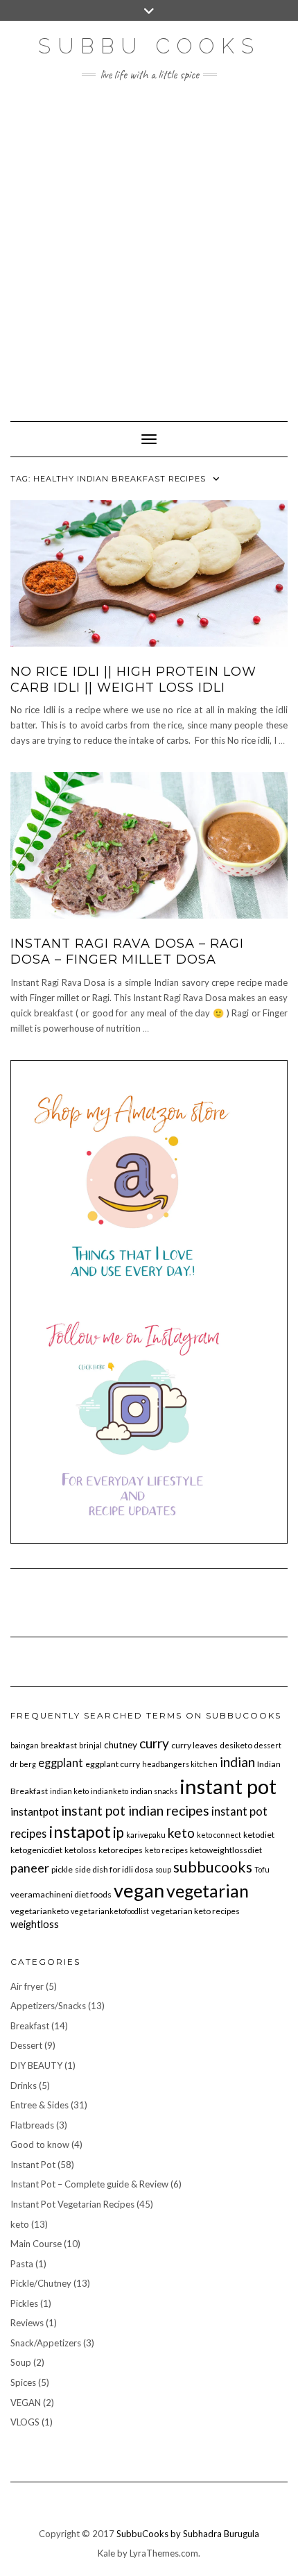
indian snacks (154, 1791)
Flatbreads (32, 2125)
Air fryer (27, 1986)
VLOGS (25, 2422)
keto (181, 1833)
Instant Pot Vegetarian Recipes (72, 2204)
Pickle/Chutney (41, 2283)
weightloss (35, 1924)
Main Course (36, 2244)
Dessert (26, 2045)
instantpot (35, 1811)
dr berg (23, 1764)
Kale (106, 2553)
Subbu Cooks (149, 46)
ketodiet (259, 1835)
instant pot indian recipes (135, 1810)
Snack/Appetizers (46, 2343)
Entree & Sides (40, 2105)
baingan (25, 1745)
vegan (139, 1890)
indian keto (69, 1791)
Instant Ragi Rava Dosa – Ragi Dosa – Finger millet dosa (127, 952)
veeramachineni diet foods (61, 1894)
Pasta (22, 2264)
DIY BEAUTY (36, 2065)
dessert (268, 1745)
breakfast (59, 1745)
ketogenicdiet (36, 1850)
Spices (23, 2382)
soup (163, 1869)
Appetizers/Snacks (48, 2006)
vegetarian (208, 1891)
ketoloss (80, 1850)
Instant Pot (33, 2165)
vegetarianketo (40, 1911)
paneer (30, 1868)
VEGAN (26, 2403)
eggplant (61, 1763)
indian (237, 1762)
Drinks (24, 2085)
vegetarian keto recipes (195, 1911)
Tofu (262, 1869)
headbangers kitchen (180, 1764)
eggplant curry (113, 1764)
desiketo (236, 1745)
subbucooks (213, 1867)
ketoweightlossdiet (226, 1850)
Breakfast (30, 2026)
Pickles (24, 2303)
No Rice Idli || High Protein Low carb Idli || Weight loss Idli (133, 680)
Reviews (27, 2323)
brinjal (90, 1745)
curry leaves (194, 1745)
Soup (21, 2362)
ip (119, 1832)
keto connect (219, 1835)
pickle (62, 1869)
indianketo (109, 1791)
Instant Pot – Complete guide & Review (89, 2184)
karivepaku (146, 1835)
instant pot (228, 1786)
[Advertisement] (149, 244)
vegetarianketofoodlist (110, 1911)
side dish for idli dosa (114, 1869)
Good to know (40, 2144)
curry (154, 1743)
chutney (121, 1745)
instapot (80, 1831)
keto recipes (166, 1850)
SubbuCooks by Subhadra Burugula (188, 2534)
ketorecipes (121, 1850)
